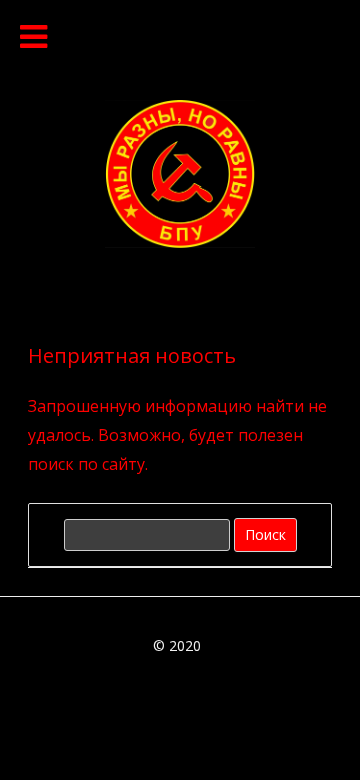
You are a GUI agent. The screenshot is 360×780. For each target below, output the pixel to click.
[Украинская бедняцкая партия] (180, 242)
